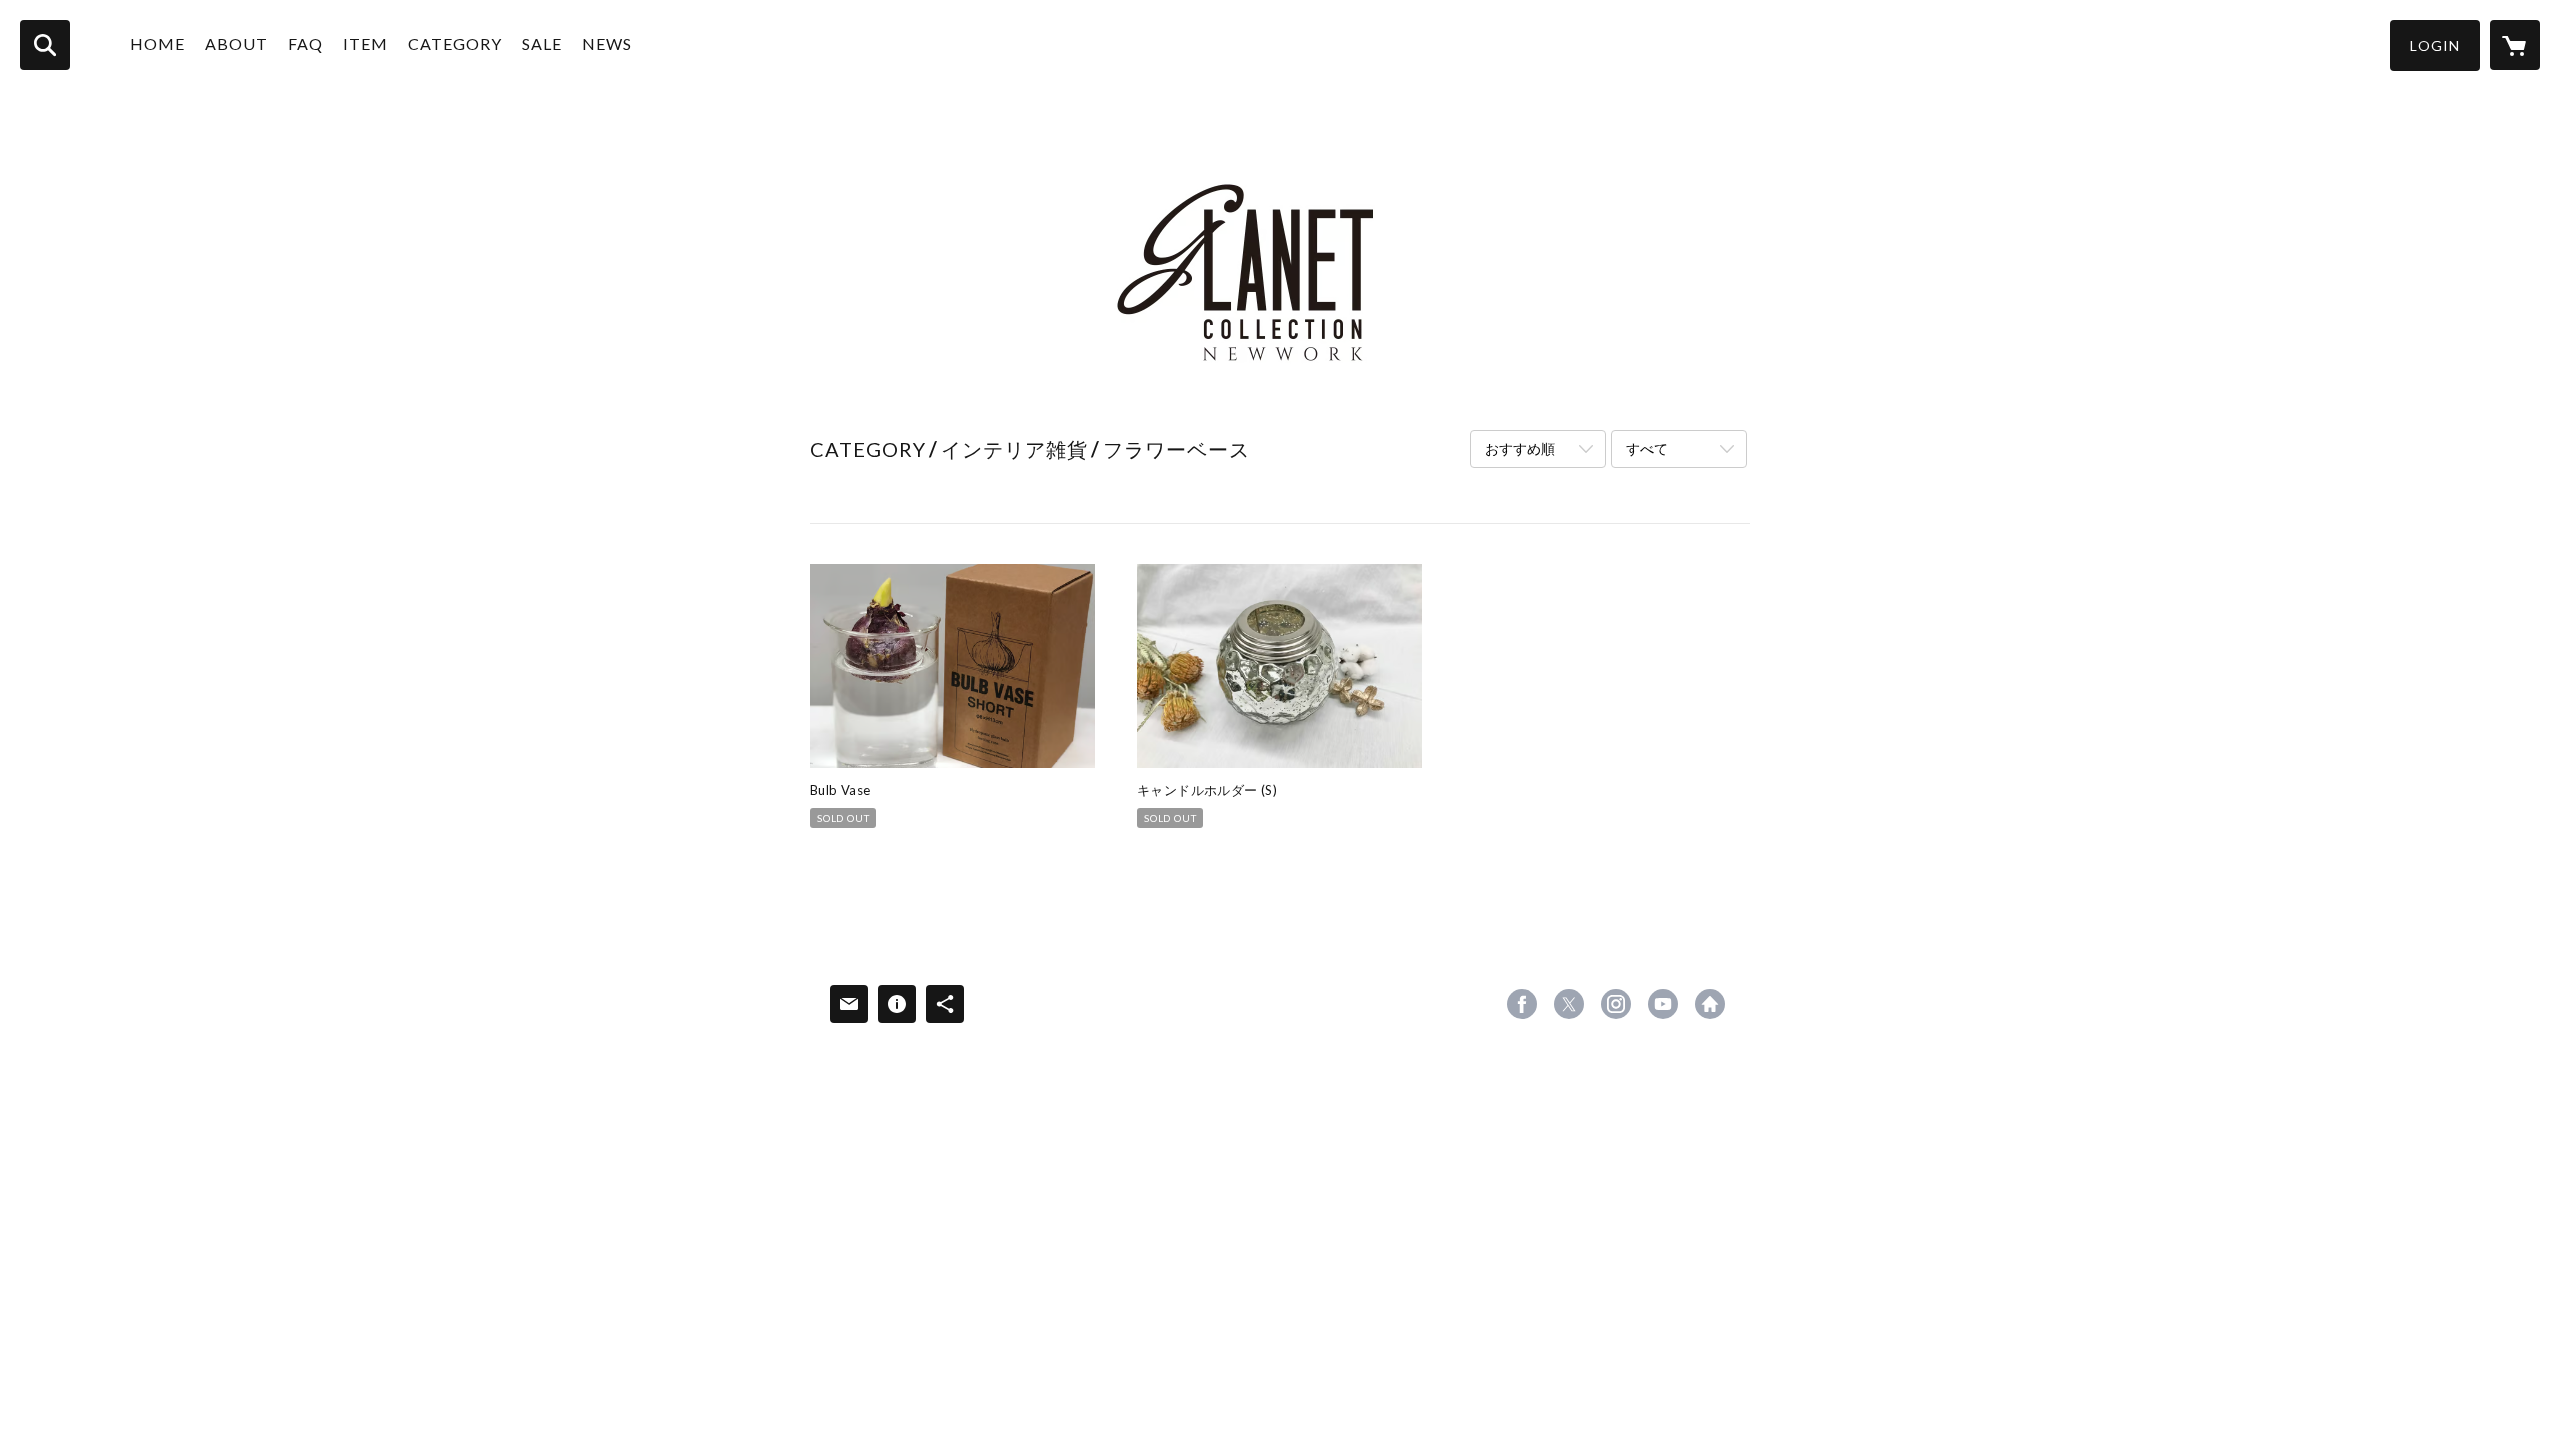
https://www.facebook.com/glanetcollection (1522, 1004)
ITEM (365, 43)
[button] (2435, 45)
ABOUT (236, 43)
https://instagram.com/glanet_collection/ (1616, 1004)
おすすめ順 (1520, 448)
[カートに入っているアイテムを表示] (2515, 45)
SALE (542, 43)
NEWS (607, 43)
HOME (157, 43)
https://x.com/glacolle (1569, 1004)
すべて (1647, 448)
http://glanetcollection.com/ (1710, 1004)
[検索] (45, 45)
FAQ (305, 43)
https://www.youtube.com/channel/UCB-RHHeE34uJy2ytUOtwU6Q (1663, 1004)
